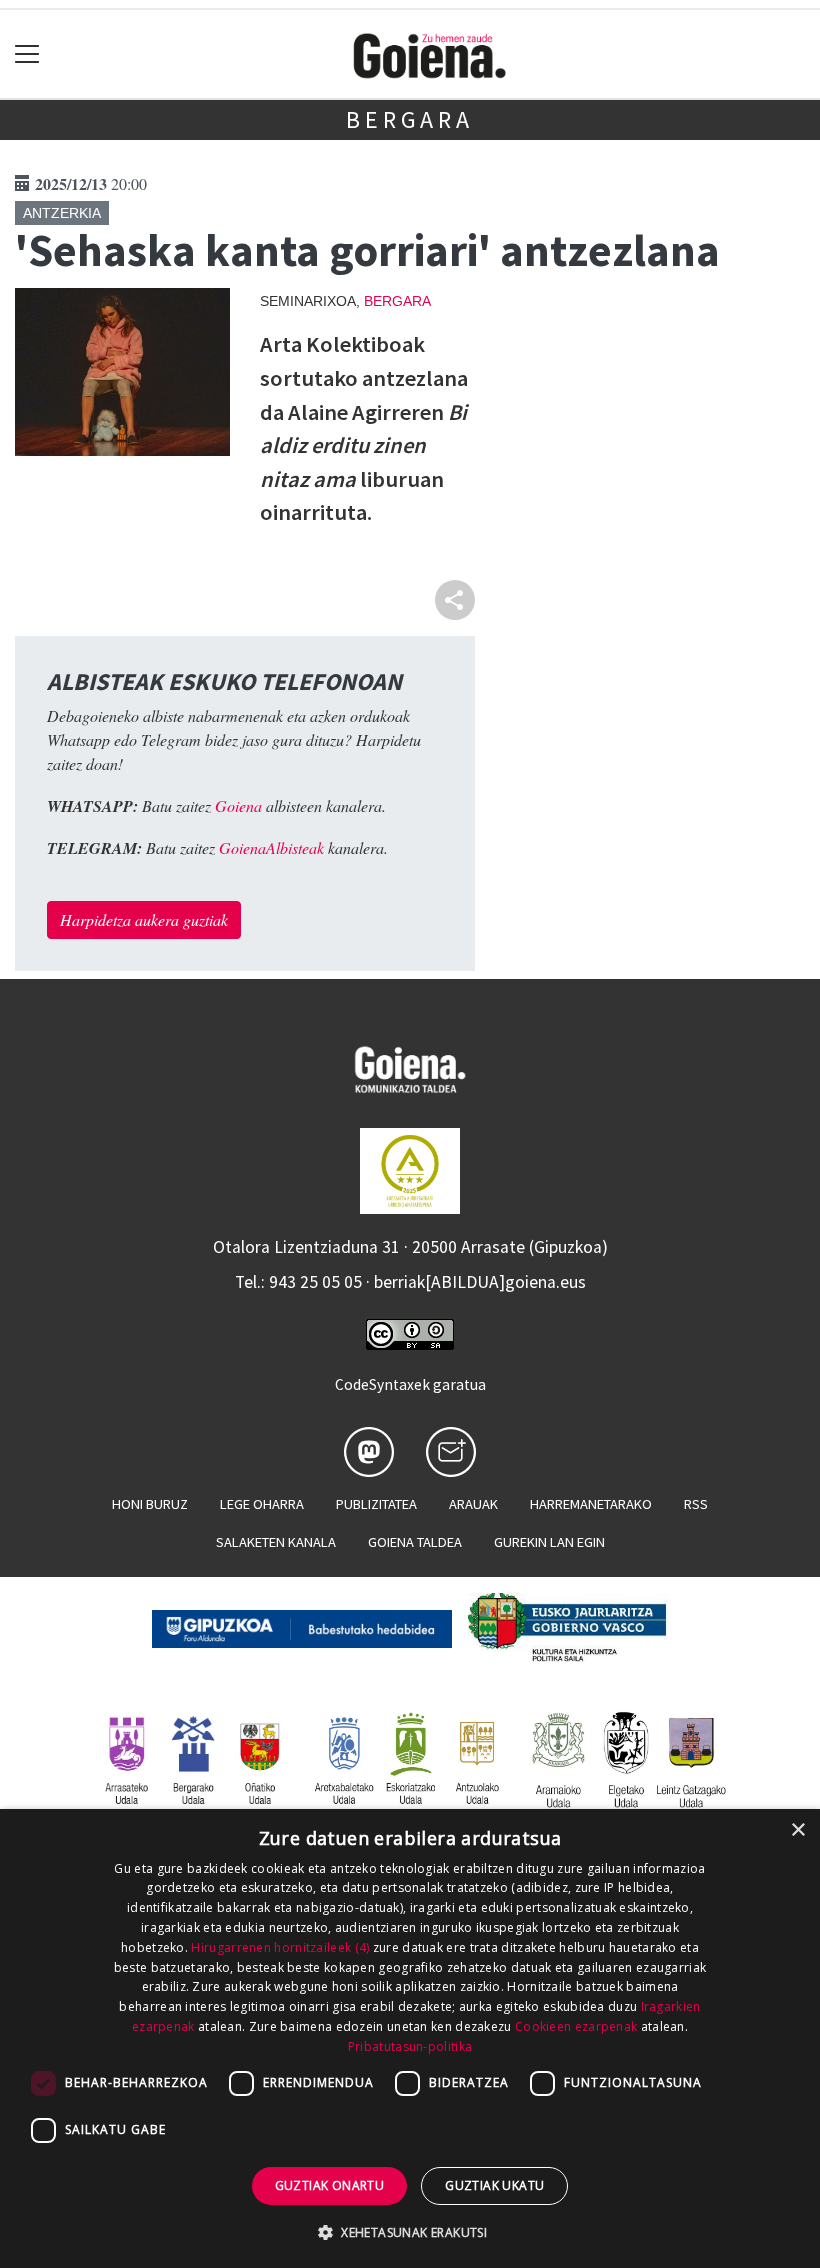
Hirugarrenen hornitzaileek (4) (280, 1947)
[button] (410, 2232)
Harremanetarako (591, 1504)
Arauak (473, 1504)
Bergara (410, 119)
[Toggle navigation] (27, 54)
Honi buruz (150, 1504)
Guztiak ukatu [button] (494, 2185)
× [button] (797, 1830)
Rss (696, 1504)
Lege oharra (262, 1504)
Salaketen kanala (276, 1542)
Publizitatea (376, 1504)
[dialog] (410, 2038)
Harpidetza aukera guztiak (144, 919)
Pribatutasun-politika (410, 2046)
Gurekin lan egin (549, 1542)
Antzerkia (62, 213)
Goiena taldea (415, 1542)
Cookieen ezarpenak (576, 2026)
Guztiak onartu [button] (330, 2185)
